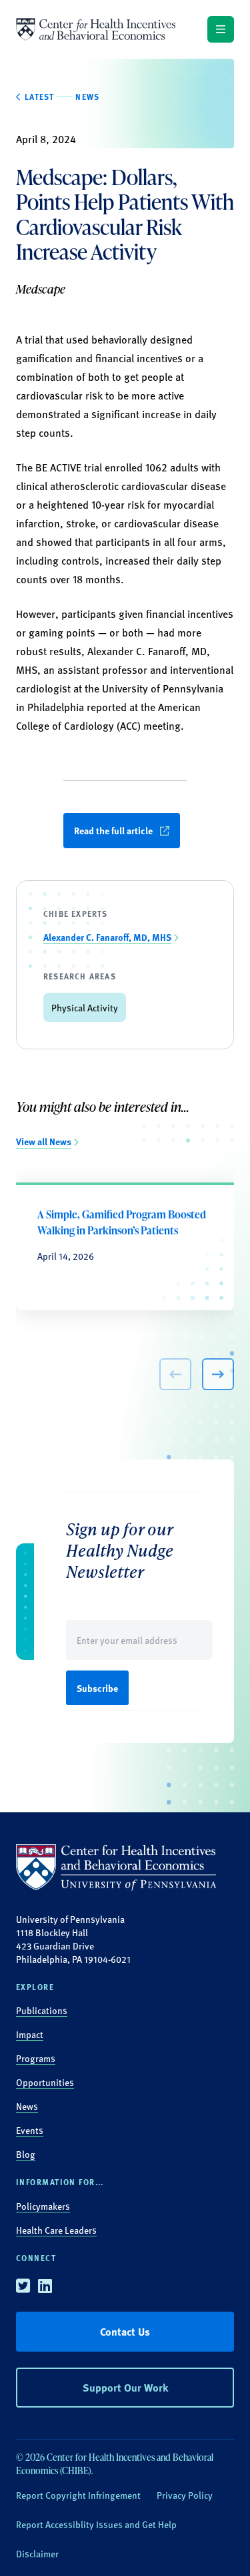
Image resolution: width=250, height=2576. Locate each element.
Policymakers (43, 2206)
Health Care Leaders (56, 2230)
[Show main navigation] (221, 29)
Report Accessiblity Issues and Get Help (96, 2524)
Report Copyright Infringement (78, 2495)
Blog (26, 2154)
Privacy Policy (185, 2495)
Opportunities (45, 2082)
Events (30, 2130)
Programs (36, 2058)
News (27, 2106)
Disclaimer (37, 2553)
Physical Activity (85, 1007)
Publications (42, 2010)
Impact (30, 2034)
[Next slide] (218, 1374)
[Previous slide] (175, 1374)
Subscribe (97, 1688)
